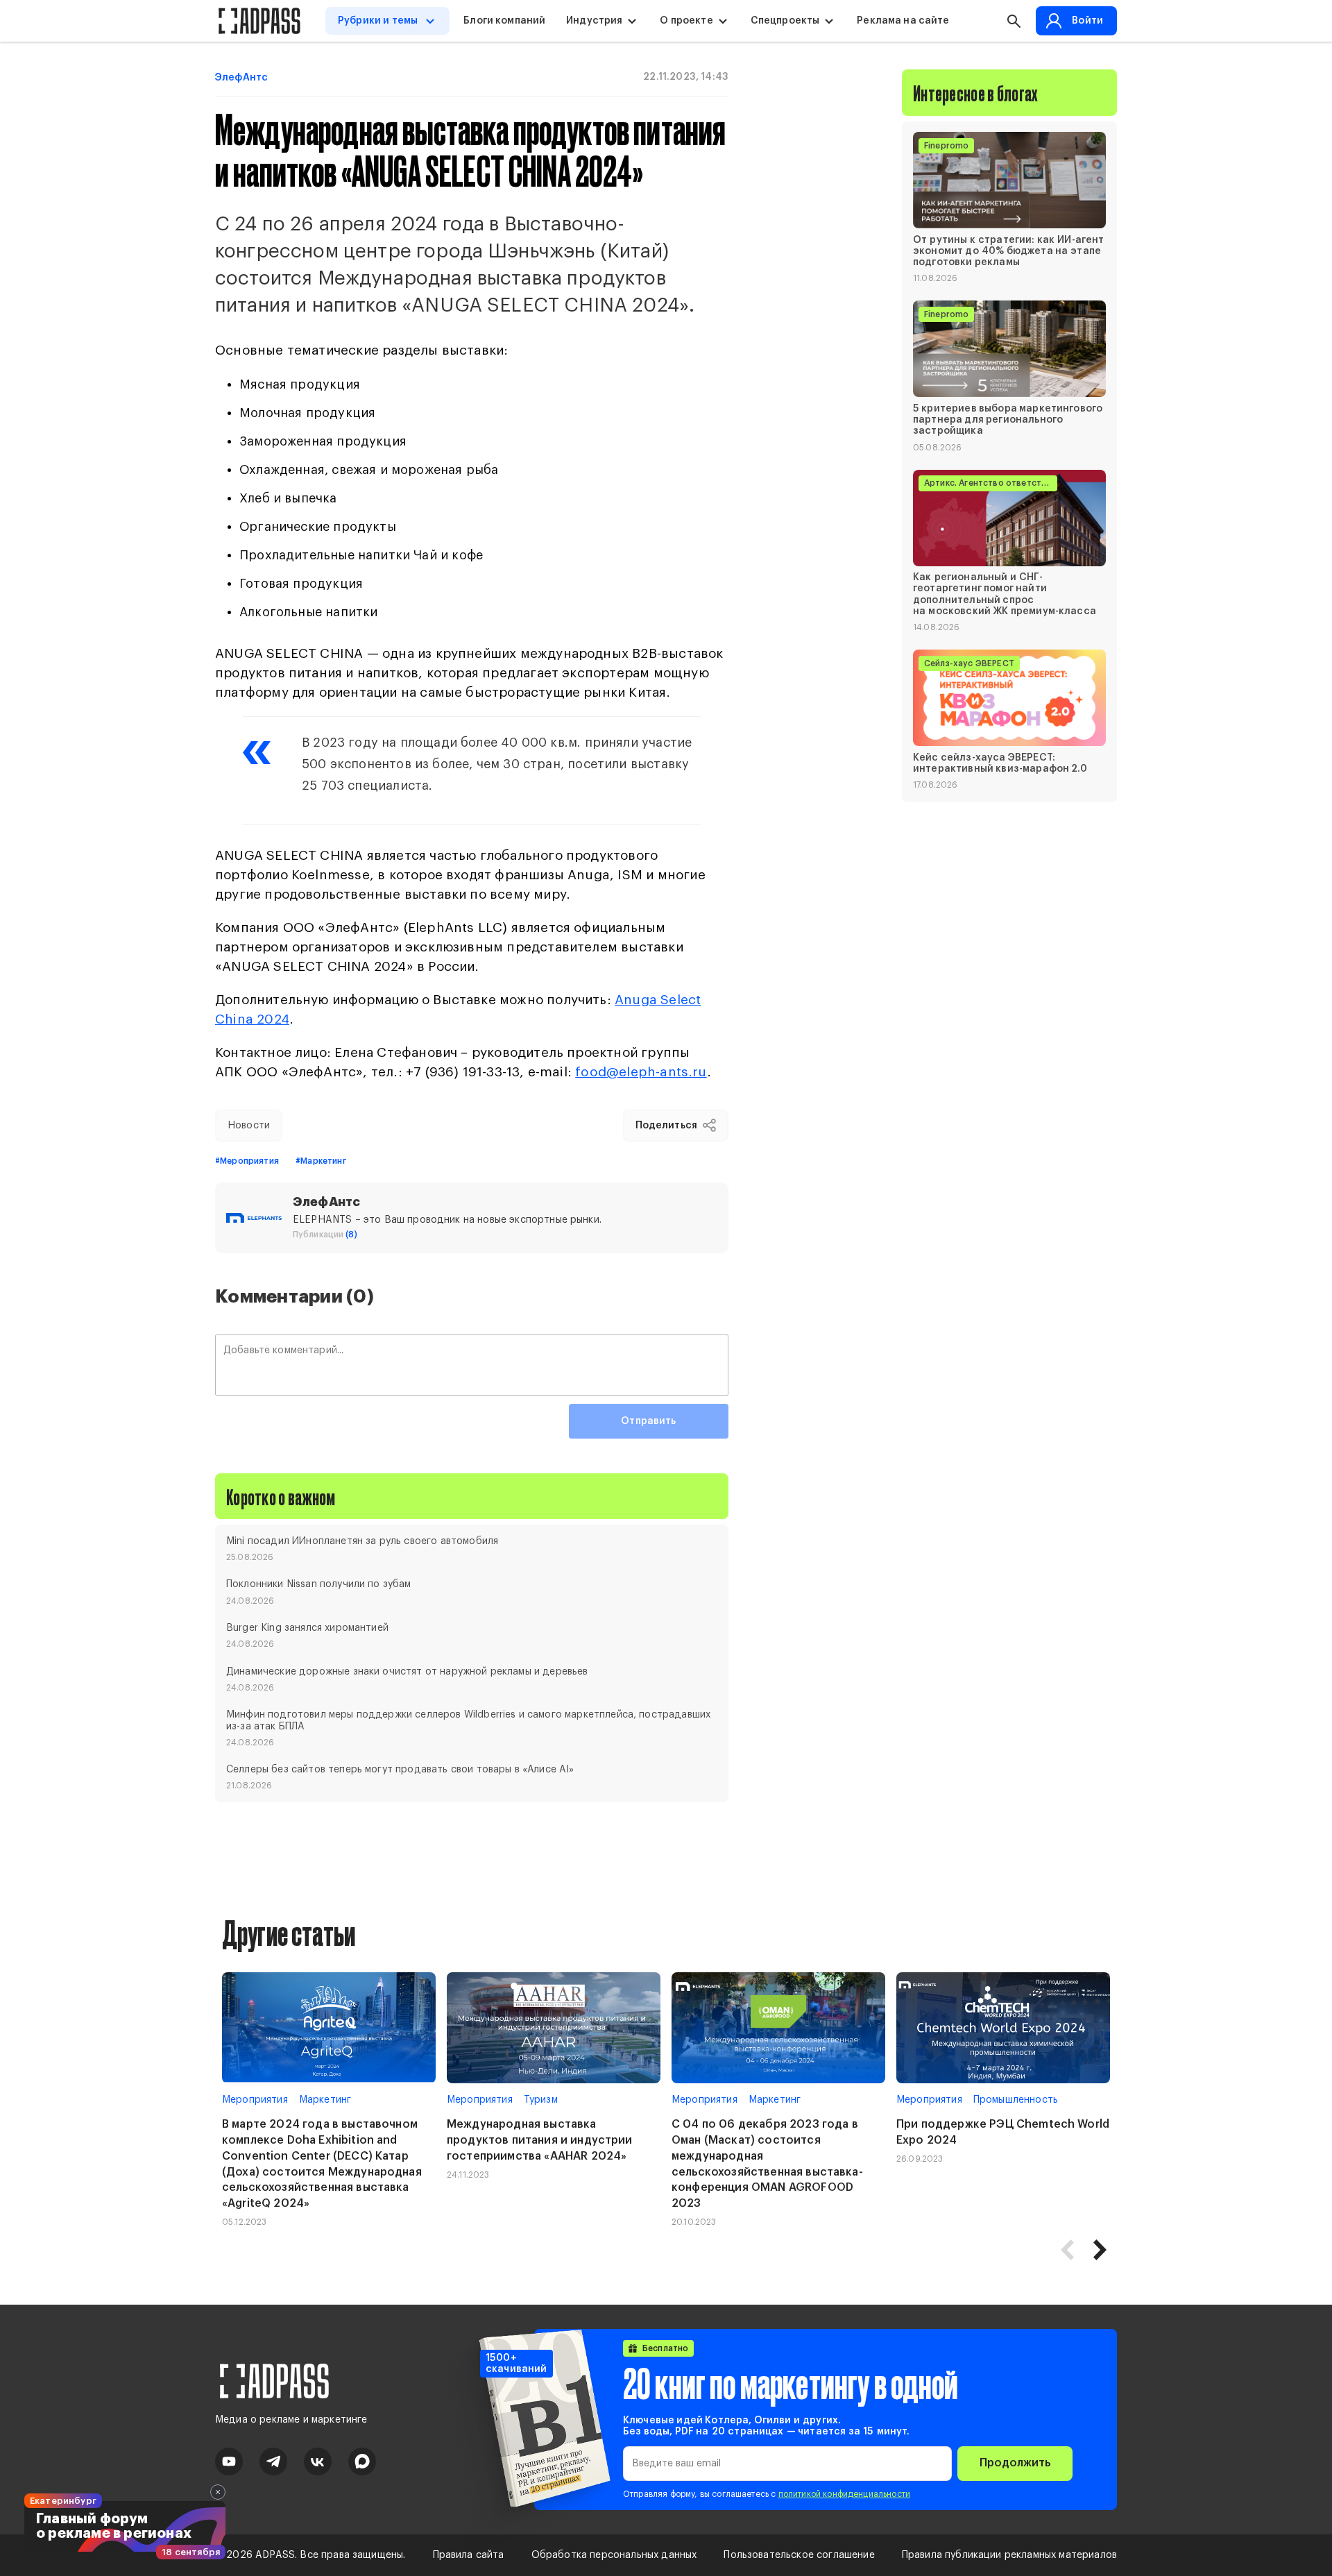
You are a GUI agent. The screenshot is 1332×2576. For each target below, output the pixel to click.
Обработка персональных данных (614, 2555)
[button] (1100, 2250)
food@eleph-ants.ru (641, 1072)
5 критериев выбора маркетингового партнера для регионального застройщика (1008, 419)
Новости (249, 1126)
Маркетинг (325, 2100)
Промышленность (1016, 2100)
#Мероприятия (247, 1161)
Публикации (325, 1235)
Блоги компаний (504, 21)
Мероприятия (255, 2100)
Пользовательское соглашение (799, 2555)
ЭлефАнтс (241, 78)
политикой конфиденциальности (844, 2494)
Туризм (541, 2100)
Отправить (648, 1421)
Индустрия (594, 21)
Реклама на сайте (903, 21)
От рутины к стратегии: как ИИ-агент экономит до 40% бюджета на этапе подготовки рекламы (1009, 251)
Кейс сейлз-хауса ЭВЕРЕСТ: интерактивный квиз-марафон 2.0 (1000, 763)
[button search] (1014, 21)
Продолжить (1015, 2463)
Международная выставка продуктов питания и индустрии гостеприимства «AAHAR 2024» (540, 2140)
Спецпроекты (785, 21)
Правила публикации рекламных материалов (1009, 2555)
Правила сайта (469, 2555)
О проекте (686, 21)
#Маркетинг (321, 1161)
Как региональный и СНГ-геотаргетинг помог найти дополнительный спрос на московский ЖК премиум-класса (1005, 594)
